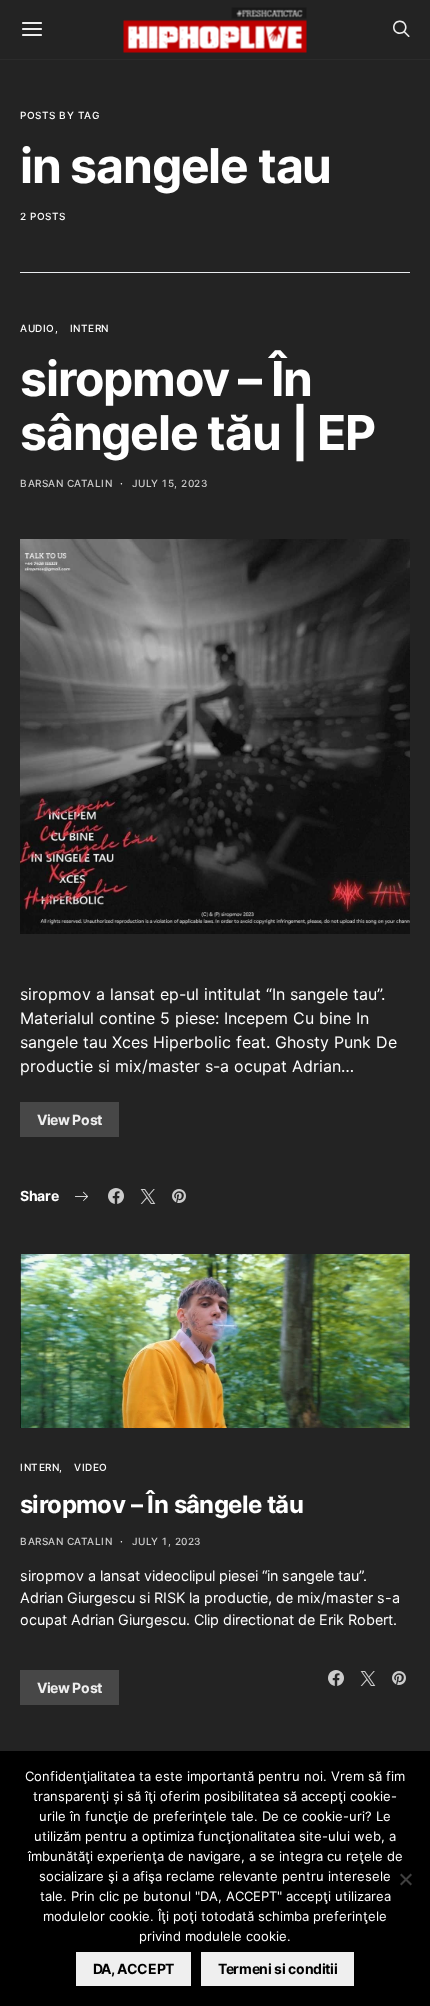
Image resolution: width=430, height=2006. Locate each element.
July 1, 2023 (166, 1541)
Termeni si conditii (277, 1968)
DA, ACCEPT (134, 1968)
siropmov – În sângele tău (161, 1504)
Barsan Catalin (66, 483)
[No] (405, 1879)
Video (91, 1467)
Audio (37, 328)
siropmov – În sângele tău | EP (197, 405)
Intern (89, 328)
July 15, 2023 (170, 483)
